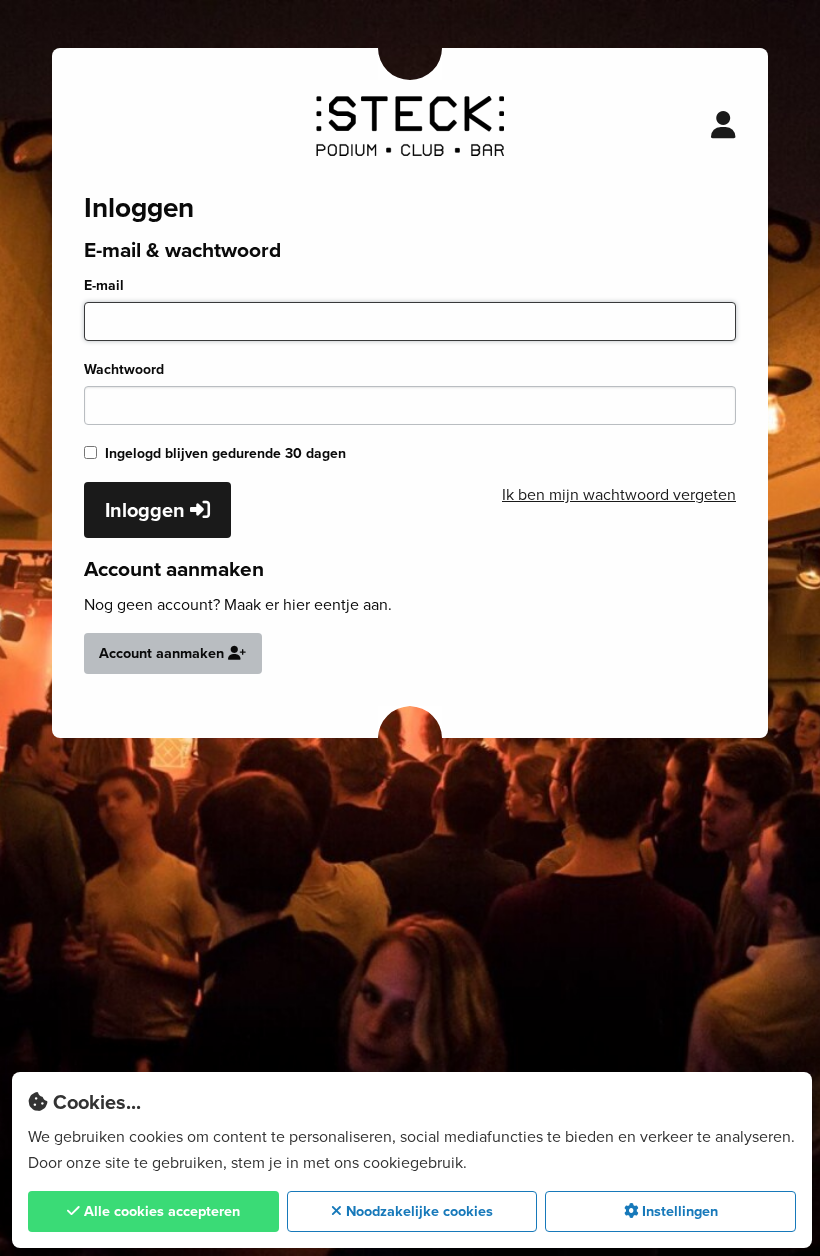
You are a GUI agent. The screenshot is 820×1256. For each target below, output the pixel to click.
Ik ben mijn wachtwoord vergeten (619, 494)
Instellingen (678, 1211)
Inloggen (147, 510)
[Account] (723, 126)
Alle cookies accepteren (160, 1211)
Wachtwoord (124, 369)
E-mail (104, 285)
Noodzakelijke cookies (417, 1211)
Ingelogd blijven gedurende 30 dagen (225, 453)
